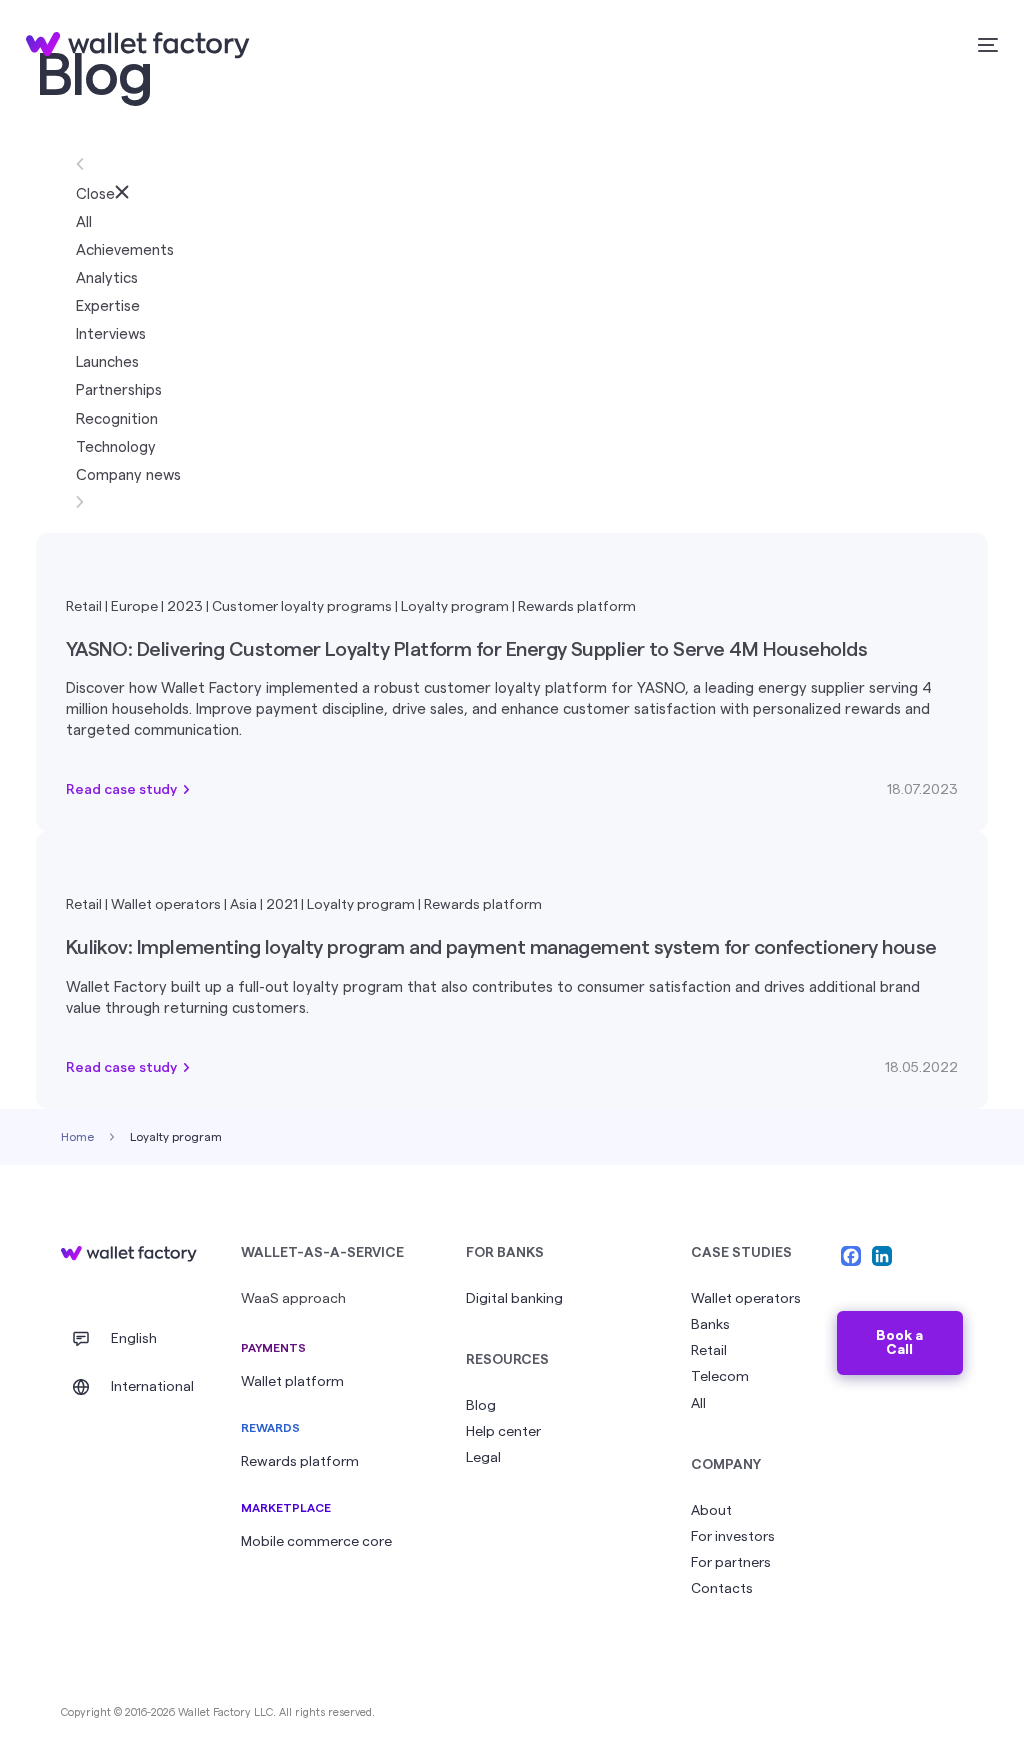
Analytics (107, 278)
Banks (710, 1325)
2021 (282, 905)
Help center (503, 1432)
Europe (134, 607)
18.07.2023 (922, 790)
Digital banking (514, 1299)
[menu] (984, 45)
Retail (84, 607)
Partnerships (119, 390)
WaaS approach (293, 1299)
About (711, 1511)
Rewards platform (577, 607)
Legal (483, 1458)
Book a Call (899, 1343)
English (134, 1339)
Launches (107, 362)
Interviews (111, 334)
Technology (116, 447)
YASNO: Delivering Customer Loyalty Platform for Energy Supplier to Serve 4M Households (467, 650)
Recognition (117, 419)
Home (77, 1137)
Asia (243, 905)
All (84, 222)
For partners (731, 1563)
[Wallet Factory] (129, 1254)
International (152, 1387)
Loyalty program (455, 607)
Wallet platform (292, 1382)
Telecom (720, 1377)
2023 (185, 607)
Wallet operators (166, 905)
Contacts (722, 1589)
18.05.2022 (921, 1068)
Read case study (121, 790)
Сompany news (128, 475)
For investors (733, 1537)
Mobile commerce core (316, 1542)
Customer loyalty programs (302, 607)
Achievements (125, 250)
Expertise (108, 306)
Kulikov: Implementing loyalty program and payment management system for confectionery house (501, 948)
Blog (481, 1406)
